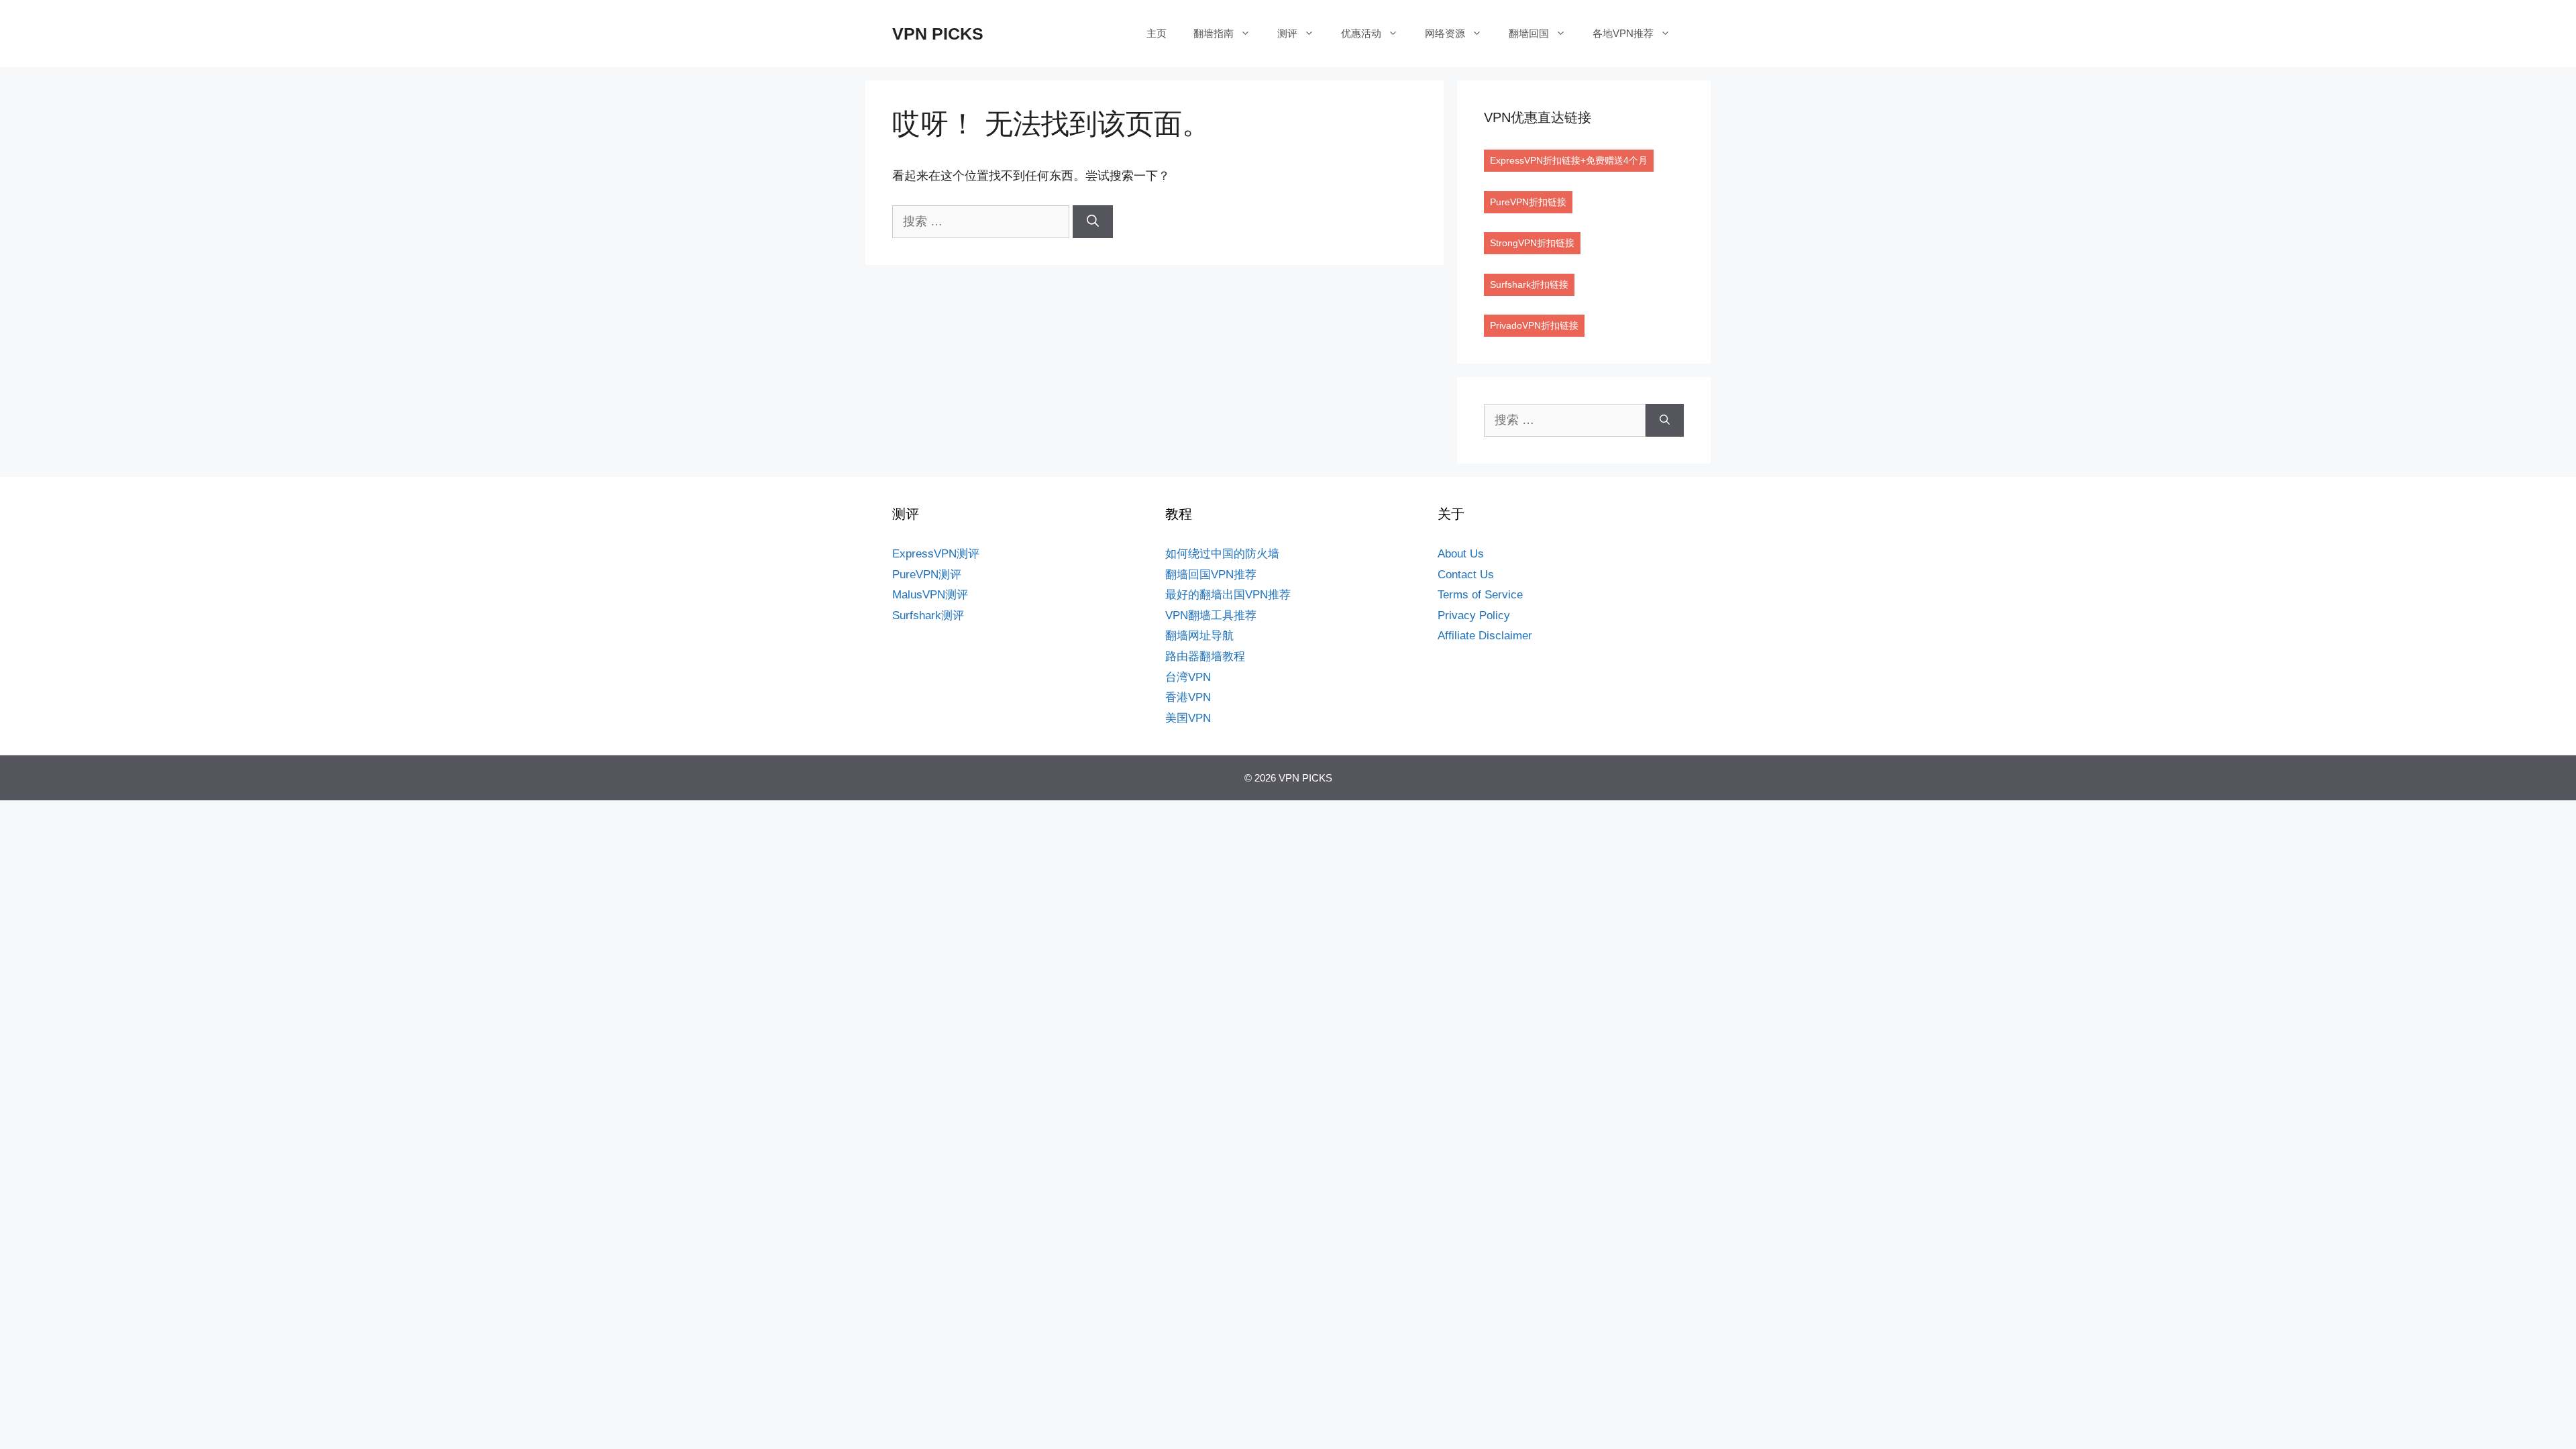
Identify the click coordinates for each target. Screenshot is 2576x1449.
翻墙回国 (1529, 33)
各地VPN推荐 (1623, 33)
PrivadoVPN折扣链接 (1534, 325)
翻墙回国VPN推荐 (1211, 575)
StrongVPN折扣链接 (1532, 243)
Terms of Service (1480, 595)
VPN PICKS (938, 34)
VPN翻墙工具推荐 (1211, 615)
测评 (1287, 33)
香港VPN (1188, 697)
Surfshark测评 (928, 615)
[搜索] (1093, 222)
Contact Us (1466, 575)
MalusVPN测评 (930, 595)
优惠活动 (1361, 33)
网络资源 (1445, 33)
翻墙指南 (1214, 33)
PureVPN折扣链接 (1528, 202)
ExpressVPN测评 (936, 554)
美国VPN (1188, 718)
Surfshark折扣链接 (1529, 284)
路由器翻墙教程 (1205, 656)
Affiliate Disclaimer (1485, 636)
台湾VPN (1188, 677)
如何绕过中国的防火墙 (1222, 554)
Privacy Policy (1474, 615)
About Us (1461, 554)
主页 (1157, 33)
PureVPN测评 (927, 575)
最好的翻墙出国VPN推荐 (1228, 595)
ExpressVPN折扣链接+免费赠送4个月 (1569, 160)
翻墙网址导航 (1199, 636)
